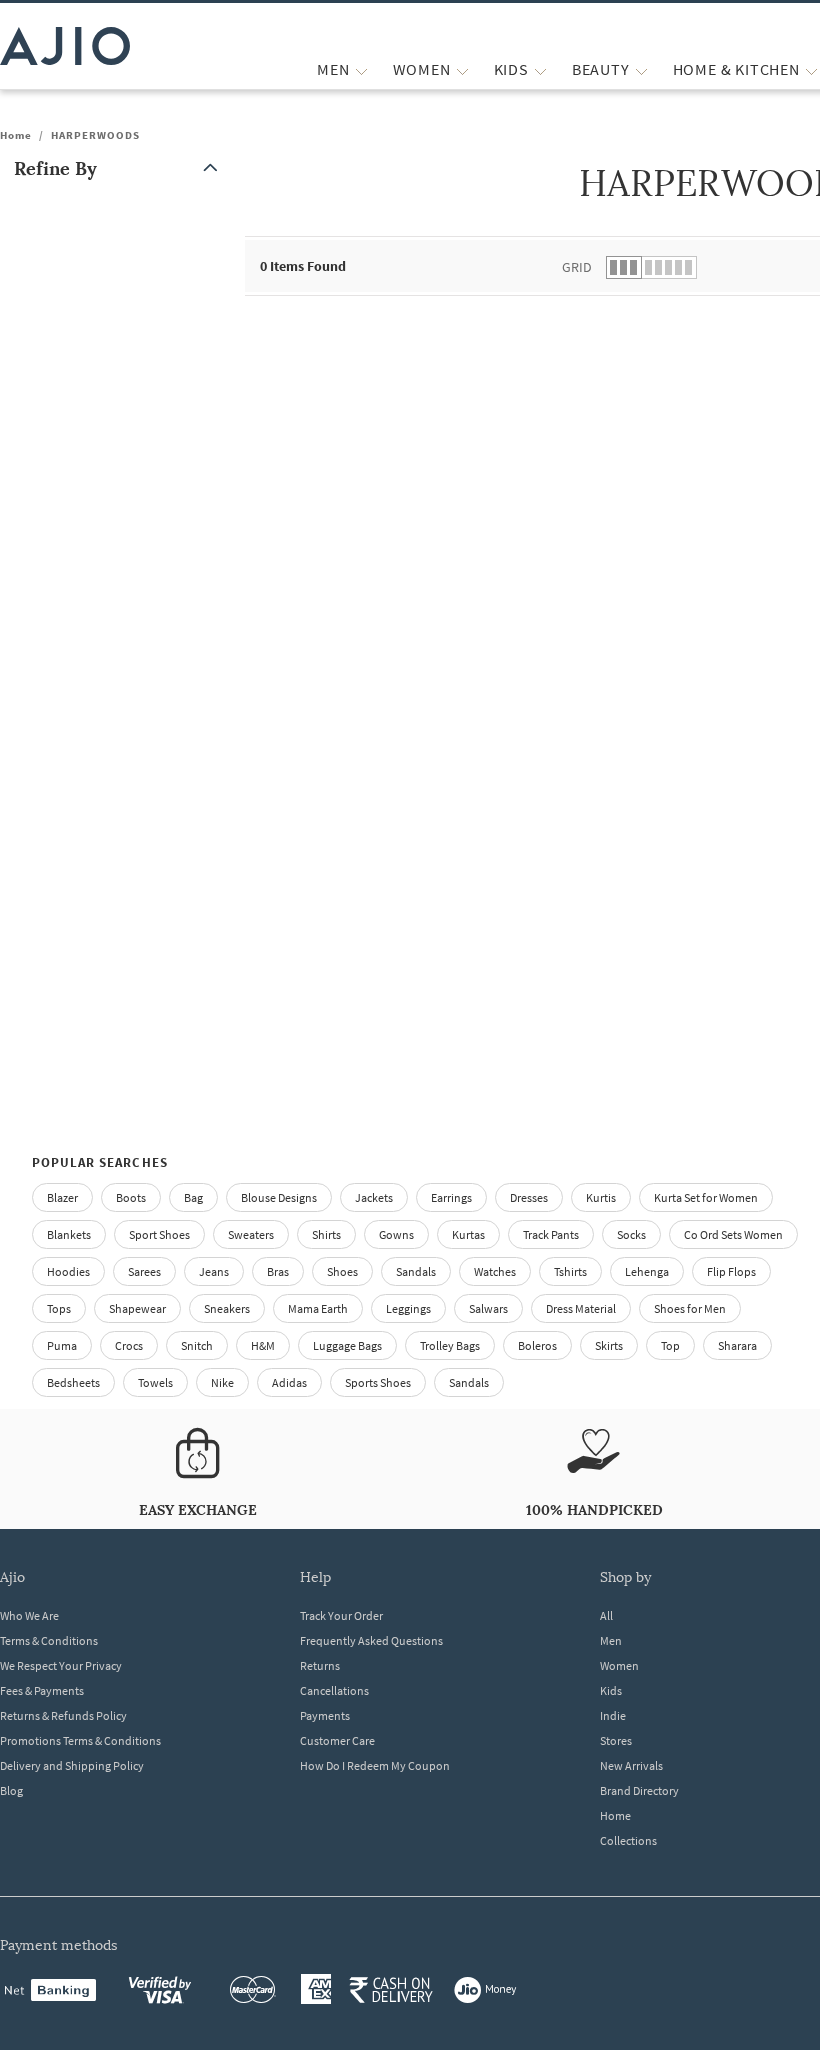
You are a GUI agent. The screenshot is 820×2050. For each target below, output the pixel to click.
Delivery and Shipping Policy (72, 1765)
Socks (631, 1234)
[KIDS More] (540, 69)
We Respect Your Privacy (61, 1665)
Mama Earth (318, 1308)
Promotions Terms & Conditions (80, 1740)
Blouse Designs (279, 1197)
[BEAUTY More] (641, 69)
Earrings (451, 1197)
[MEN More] (361, 69)
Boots (131, 1197)
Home (16, 135)
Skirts (609, 1345)
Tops (59, 1308)
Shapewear (137, 1308)
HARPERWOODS (95, 135)
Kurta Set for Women (706, 1197)
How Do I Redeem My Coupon (375, 1765)
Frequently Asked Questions (371, 1640)
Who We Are (29, 1615)
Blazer (62, 1197)
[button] (120, 168)
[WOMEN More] (462, 69)
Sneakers (227, 1308)
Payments (325, 1715)
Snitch (197, 1345)
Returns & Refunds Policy (63, 1715)
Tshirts (570, 1271)
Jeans (214, 1271)
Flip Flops (731, 1271)
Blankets (69, 1234)
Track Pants (551, 1234)
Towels (155, 1382)
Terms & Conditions (49, 1640)
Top (670, 1345)
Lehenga (647, 1271)
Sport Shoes (159, 1234)
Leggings (408, 1308)
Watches (495, 1271)
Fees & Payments (42, 1690)
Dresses (529, 1197)
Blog (11, 1790)
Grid (577, 267)
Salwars (488, 1308)
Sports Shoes (378, 1382)
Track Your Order (341, 1615)
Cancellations (334, 1690)
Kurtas (468, 1234)
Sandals (416, 1271)
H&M (263, 1345)
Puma (62, 1345)
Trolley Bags (450, 1345)
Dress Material (581, 1308)
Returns (320, 1665)
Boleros (537, 1345)
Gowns (396, 1234)
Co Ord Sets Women (733, 1234)
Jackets (374, 1197)
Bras (278, 1271)
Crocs (129, 1345)
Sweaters (251, 1234)
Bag (193, 1197)
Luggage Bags (347, 1345)
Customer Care (337, 1740)
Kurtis (601, 1197)
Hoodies (68, 1271)
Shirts (326, 1234)
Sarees (144, 1271)
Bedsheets (73, 1382)
